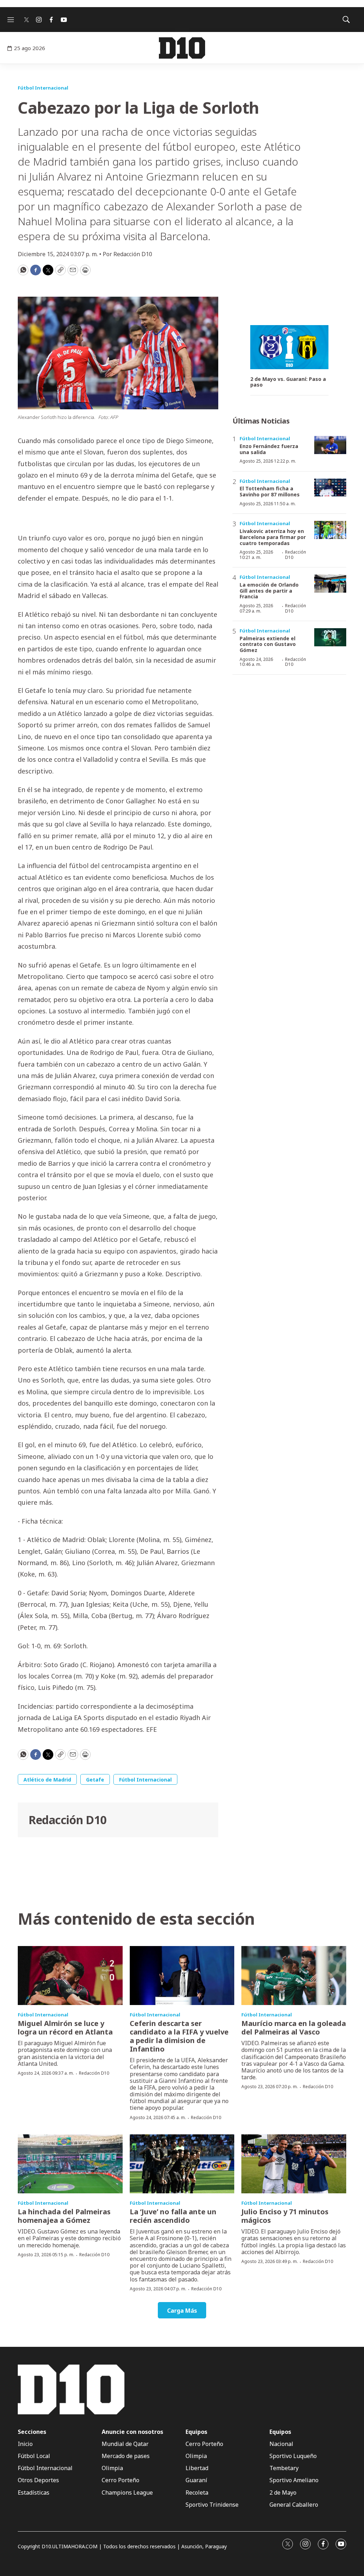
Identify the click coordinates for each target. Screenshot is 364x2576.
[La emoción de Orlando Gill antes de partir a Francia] (330, 584)
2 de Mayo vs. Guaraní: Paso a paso (288, 382)
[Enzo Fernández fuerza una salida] (330, 445)
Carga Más (182, 2311)
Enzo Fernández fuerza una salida (269, 449)
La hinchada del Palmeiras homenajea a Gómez (64, 2216)
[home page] (182, 48)
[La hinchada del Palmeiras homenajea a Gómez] (70, 2164)
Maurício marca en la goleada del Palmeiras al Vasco (294, 2028)
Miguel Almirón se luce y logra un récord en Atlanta (65, 2028)
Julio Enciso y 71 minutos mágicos (285, 2216)
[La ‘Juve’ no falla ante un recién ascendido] (182, 2164)
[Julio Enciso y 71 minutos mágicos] (294, 2164)
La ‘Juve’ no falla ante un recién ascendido (173, 2216)
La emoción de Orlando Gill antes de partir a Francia (269, 591)
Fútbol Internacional (43, 88)
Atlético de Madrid (47, 1780)
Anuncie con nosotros (132, 2432)
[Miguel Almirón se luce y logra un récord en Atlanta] (70, 1976)
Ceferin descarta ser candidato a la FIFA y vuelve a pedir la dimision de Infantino (179, 2036)
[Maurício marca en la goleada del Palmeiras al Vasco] (294, 1976)
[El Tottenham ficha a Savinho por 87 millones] (330, 488)
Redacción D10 (68, 1820)
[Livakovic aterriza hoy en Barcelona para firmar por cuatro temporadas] (330, 530)
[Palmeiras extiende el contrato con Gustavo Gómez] (330, 637)
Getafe (95, 1780)
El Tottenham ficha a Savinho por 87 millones (270, 491)
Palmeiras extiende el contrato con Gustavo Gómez (268, 644)
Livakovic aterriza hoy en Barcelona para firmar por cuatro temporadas (273, 537)
